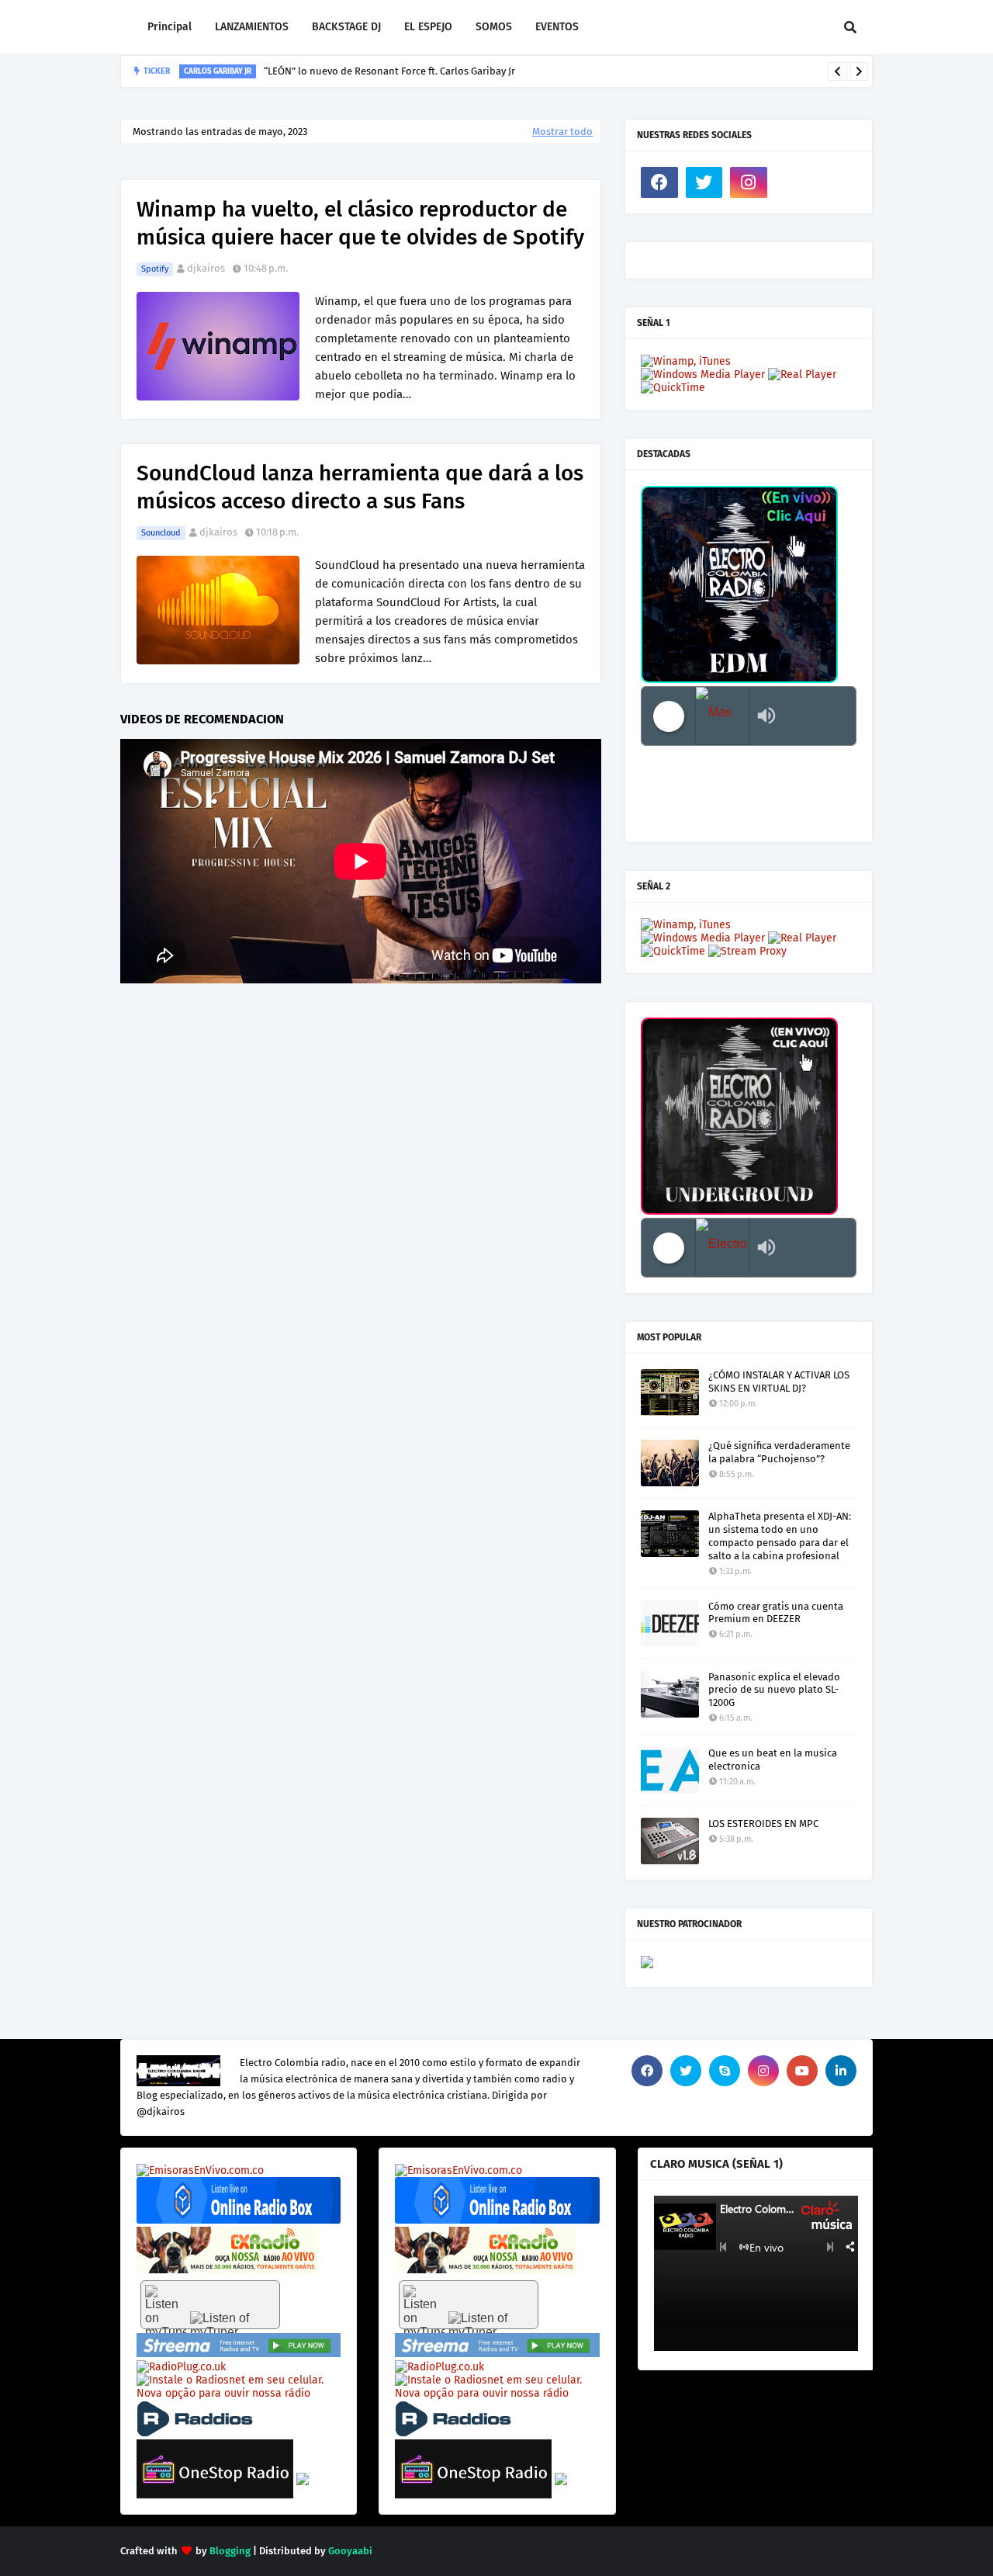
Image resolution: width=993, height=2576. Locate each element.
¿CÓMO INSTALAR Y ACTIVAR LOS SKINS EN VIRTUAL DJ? (779, 1382)
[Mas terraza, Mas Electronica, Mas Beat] (722, 716)
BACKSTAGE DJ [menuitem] (346, 27)
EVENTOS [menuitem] (557, 27)
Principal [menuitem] (170, 27)
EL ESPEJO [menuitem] (428, 27)
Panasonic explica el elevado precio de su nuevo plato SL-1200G (774, 1690)
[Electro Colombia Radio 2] (722, 1248)
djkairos (206, 268)
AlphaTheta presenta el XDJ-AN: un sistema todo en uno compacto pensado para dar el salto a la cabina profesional (780, 1536)
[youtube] (802, 2071)
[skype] (725, 2071)
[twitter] (704, 182)
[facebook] (659, 182)
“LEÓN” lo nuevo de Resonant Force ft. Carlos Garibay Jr (389, 71)
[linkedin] (841, 2071)
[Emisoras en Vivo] (239, 2220)
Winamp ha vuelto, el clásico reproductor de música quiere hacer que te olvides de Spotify (360, 223)
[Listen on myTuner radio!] (210, 2305)
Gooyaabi (350, 2551)
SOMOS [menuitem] (494, 27)
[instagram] (749, 182)
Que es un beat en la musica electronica (773, 1760)
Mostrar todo (562, 132)
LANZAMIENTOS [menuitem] (252, 27)
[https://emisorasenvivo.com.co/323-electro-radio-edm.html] (200, 2170)
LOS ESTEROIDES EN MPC (763, 1824)
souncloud (161, 533)
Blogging (230, 2551)
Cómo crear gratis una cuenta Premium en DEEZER (776, 1613)
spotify (155, 269)
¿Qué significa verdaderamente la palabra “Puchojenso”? (779, 1452)
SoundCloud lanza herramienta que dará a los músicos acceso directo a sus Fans (360, 487)
